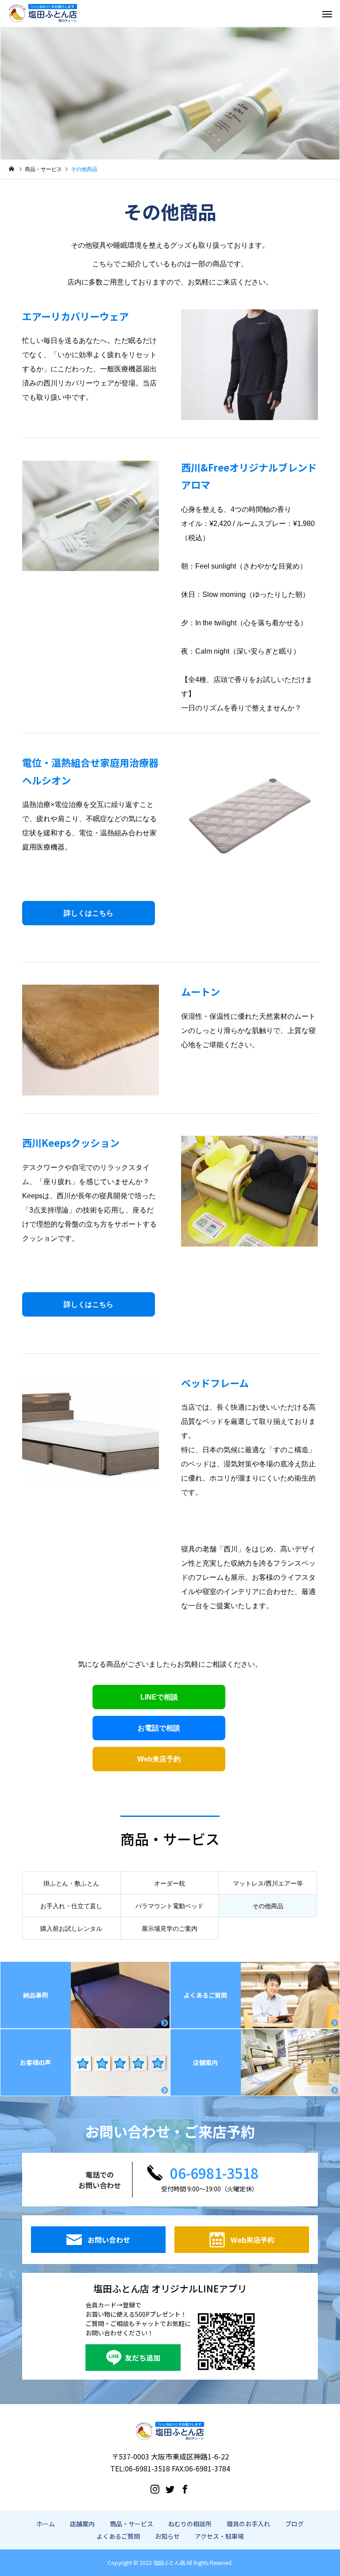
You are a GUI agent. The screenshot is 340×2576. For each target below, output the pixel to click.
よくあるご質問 (118, 2536)
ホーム (46, 2524)
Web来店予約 (159, 1759)
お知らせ (167, 2536)
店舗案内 (82, 2524)
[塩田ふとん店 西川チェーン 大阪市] (43, 13)
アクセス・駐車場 (219, 2536)
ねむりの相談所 (190, 2524)
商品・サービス (131, 2524)
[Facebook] (185, 2489)
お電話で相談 (159, 1728)
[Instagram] (155, 2489)
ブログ (294, 2524)
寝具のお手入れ (248, 2524)
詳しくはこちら (89, 913)
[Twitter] (170, 2489)
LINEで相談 (159, 1697)
